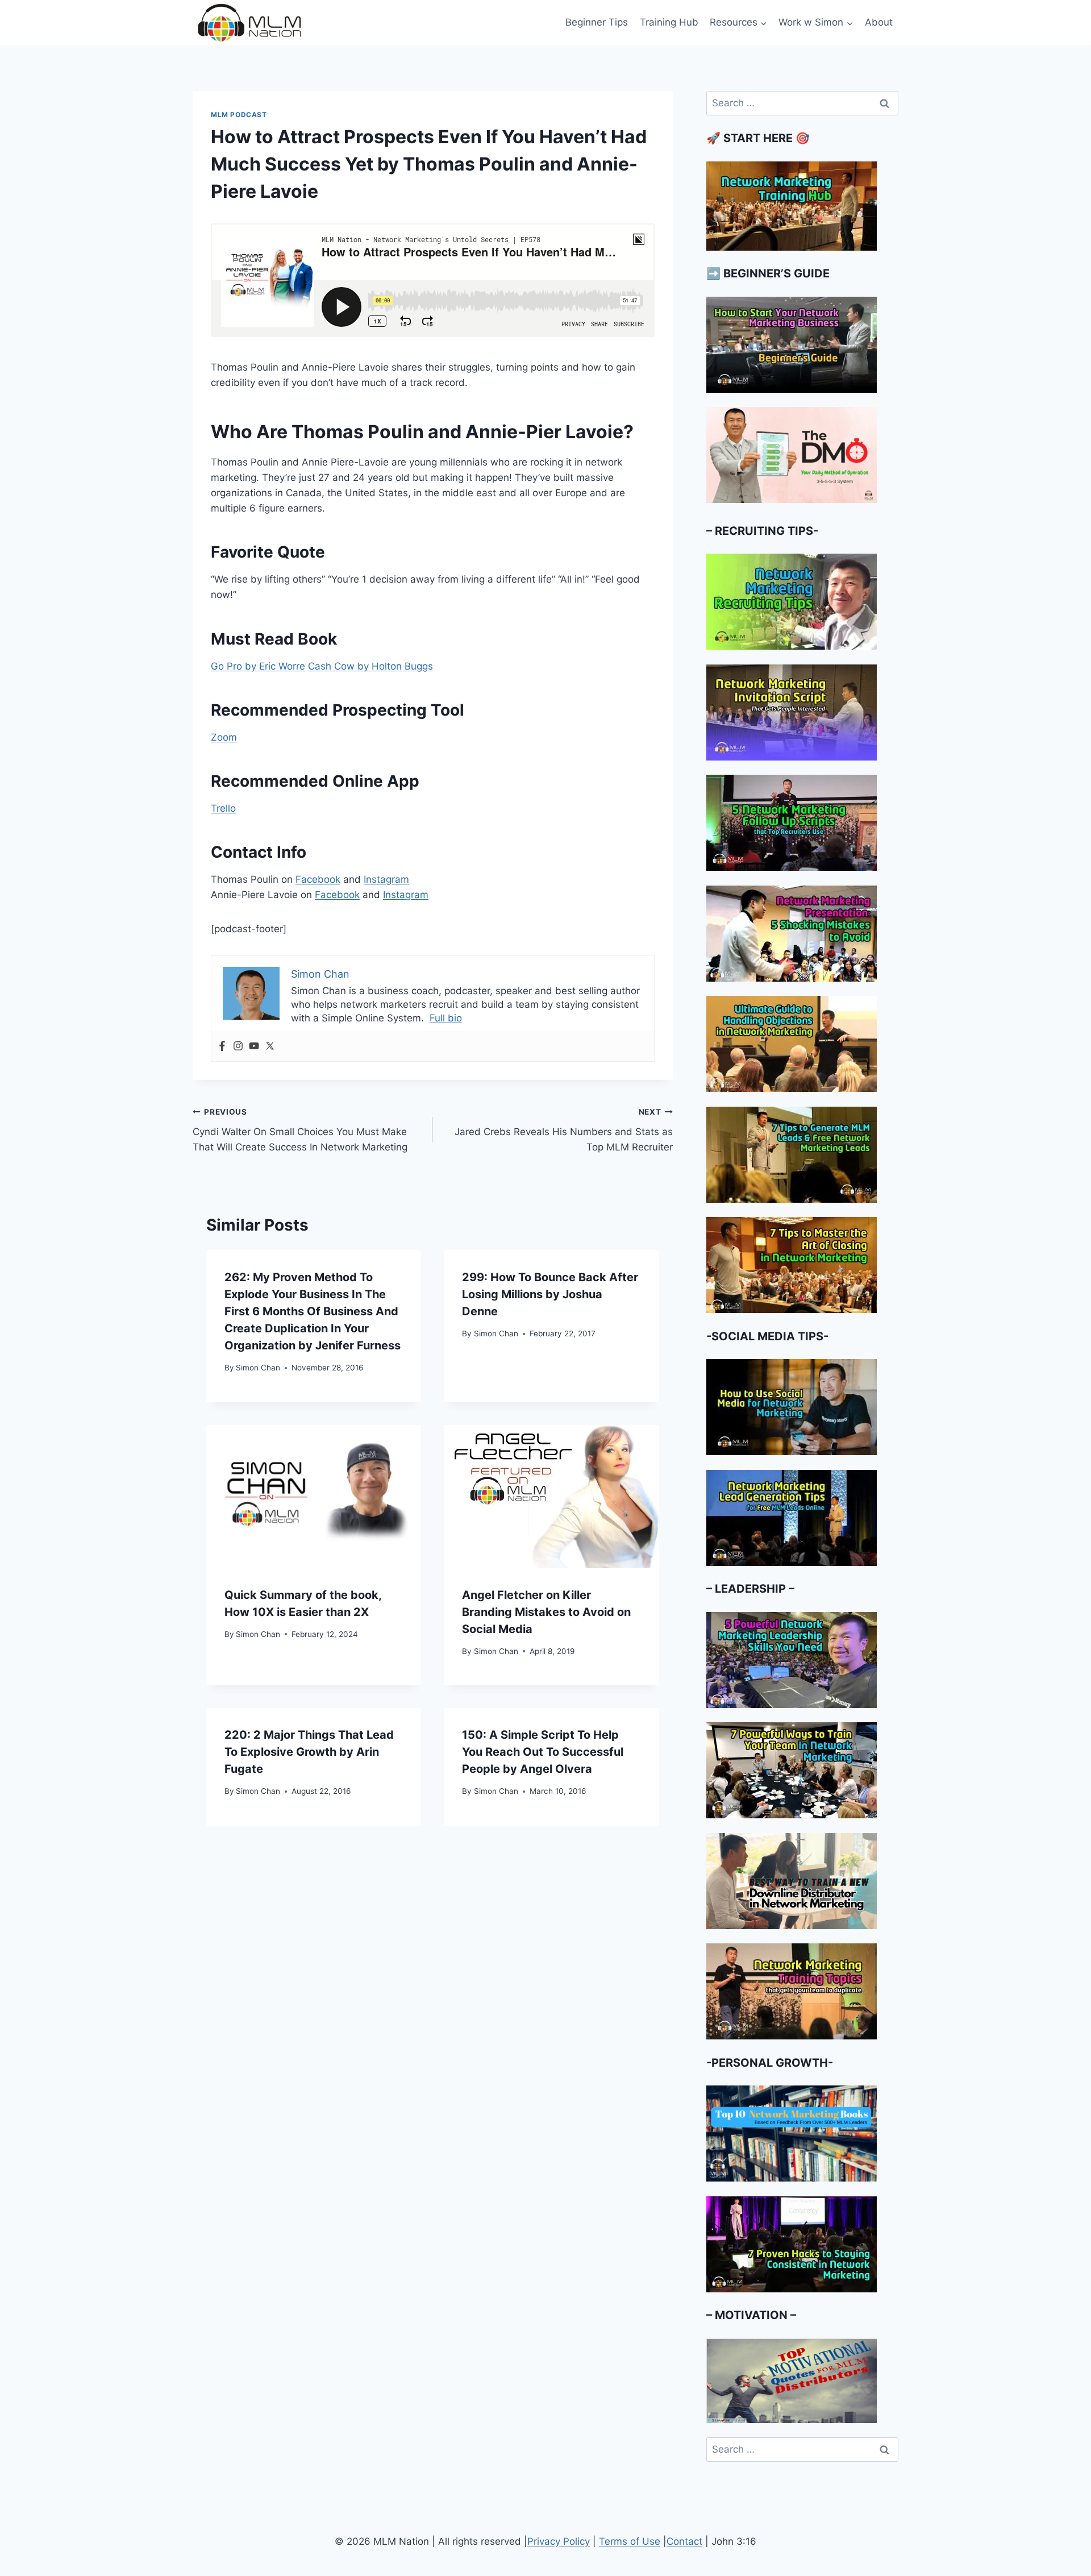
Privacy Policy (559, 2541)
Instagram (386, 879)
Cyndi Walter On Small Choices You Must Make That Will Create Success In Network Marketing (300, 1130)
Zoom (224, 737)
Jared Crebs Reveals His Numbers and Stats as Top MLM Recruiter (563, 1130)
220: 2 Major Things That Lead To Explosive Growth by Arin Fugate (309, 1752)
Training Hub (669, 22)
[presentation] (314, 1497)
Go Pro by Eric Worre (258, 666)
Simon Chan (258, 1368)
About (879, 22)
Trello (223, 808)
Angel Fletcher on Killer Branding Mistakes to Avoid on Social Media (546, 1612)
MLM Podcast (239, 115)
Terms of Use (630, 2541)
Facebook (318, 879)
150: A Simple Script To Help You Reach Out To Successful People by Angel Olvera (543, 1752)
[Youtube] (254, 1047)
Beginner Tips (597, 22)
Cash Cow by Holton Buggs (370, 666)
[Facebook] (222, 1047)
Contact (684, 2541)
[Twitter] (270, 1047)
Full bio (446, 1018)
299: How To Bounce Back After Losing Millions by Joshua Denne (550, 1294)
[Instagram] (238, 1047)
